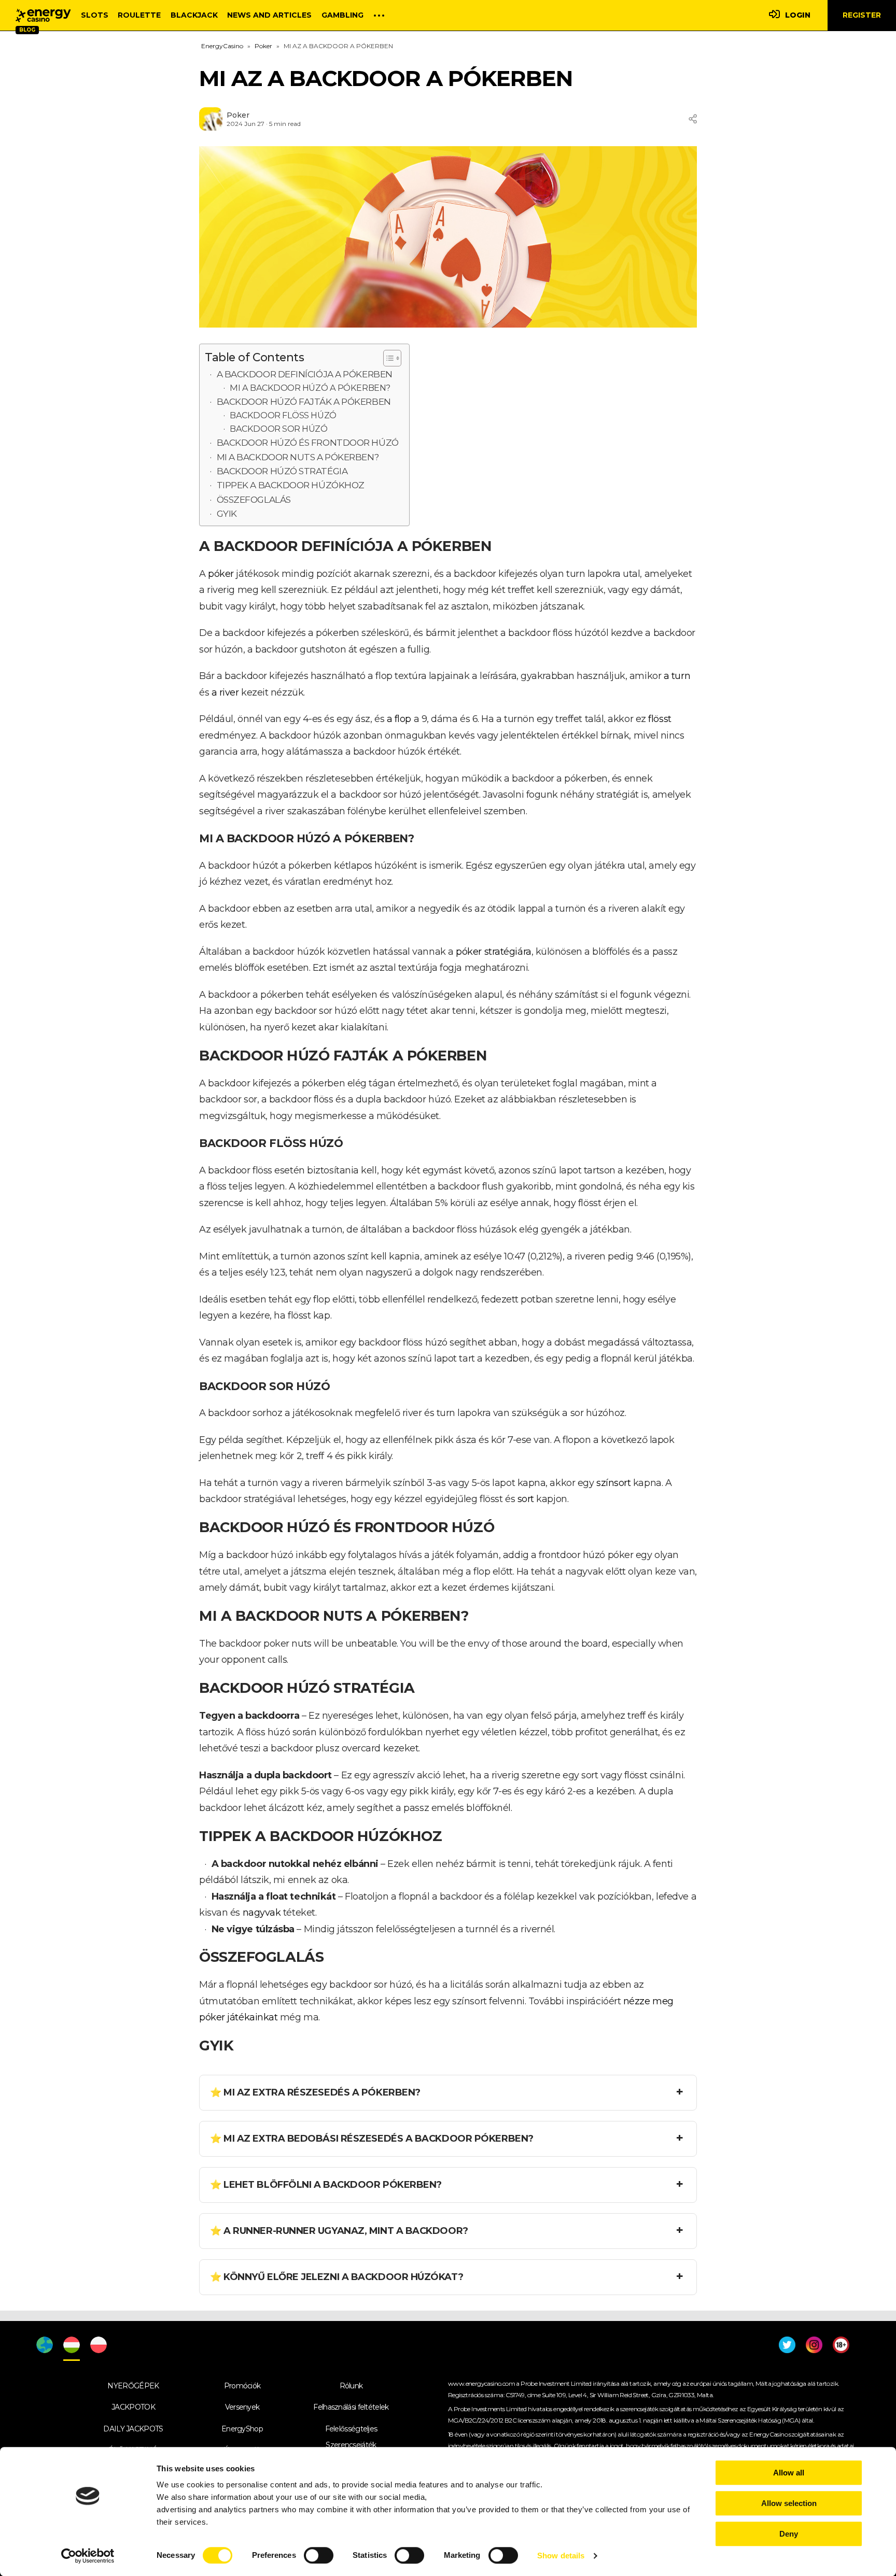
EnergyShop (242, 2429)
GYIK (227, 513)
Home (43, 16)
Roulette (139, 15)
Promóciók (242, 2386)
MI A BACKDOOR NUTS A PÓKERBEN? (298, 457)
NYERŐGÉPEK (133, 2386)
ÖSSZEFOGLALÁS (254, 499)
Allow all (789, 2473)
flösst (660, 719)
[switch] (319, 2555)
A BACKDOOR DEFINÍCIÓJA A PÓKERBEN (305, 374)
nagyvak (262, 1913)
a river (225, 692)
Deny (789, 2534)
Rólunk (351, 2386)
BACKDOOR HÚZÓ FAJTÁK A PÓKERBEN (304, 401)
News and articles (269, 15)
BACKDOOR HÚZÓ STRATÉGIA (282, 471)
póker (221, 574)
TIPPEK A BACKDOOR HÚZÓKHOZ (291, 485)
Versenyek (242, 2407)
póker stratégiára (493, 952)
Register (862, 15)
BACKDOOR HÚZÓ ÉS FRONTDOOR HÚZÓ (308, 442)
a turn (677, 676)
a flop (399, 719)
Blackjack (194, 15)
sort (526, 1499)
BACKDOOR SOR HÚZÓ (278, 429)
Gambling (342, 15)
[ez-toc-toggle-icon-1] (387, 358)
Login (798, 15)
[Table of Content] (392, 358)
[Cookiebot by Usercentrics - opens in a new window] (88, 2556)
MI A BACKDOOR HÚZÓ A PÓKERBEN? (310, 388)
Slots (95, 15)
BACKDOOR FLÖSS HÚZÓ (283, 415)
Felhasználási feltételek (351, 2407)
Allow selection (789, 2503)
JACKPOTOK (133, 2407)
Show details (561, 2556)
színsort (613, 1483)
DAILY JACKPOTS (133, 2429)
